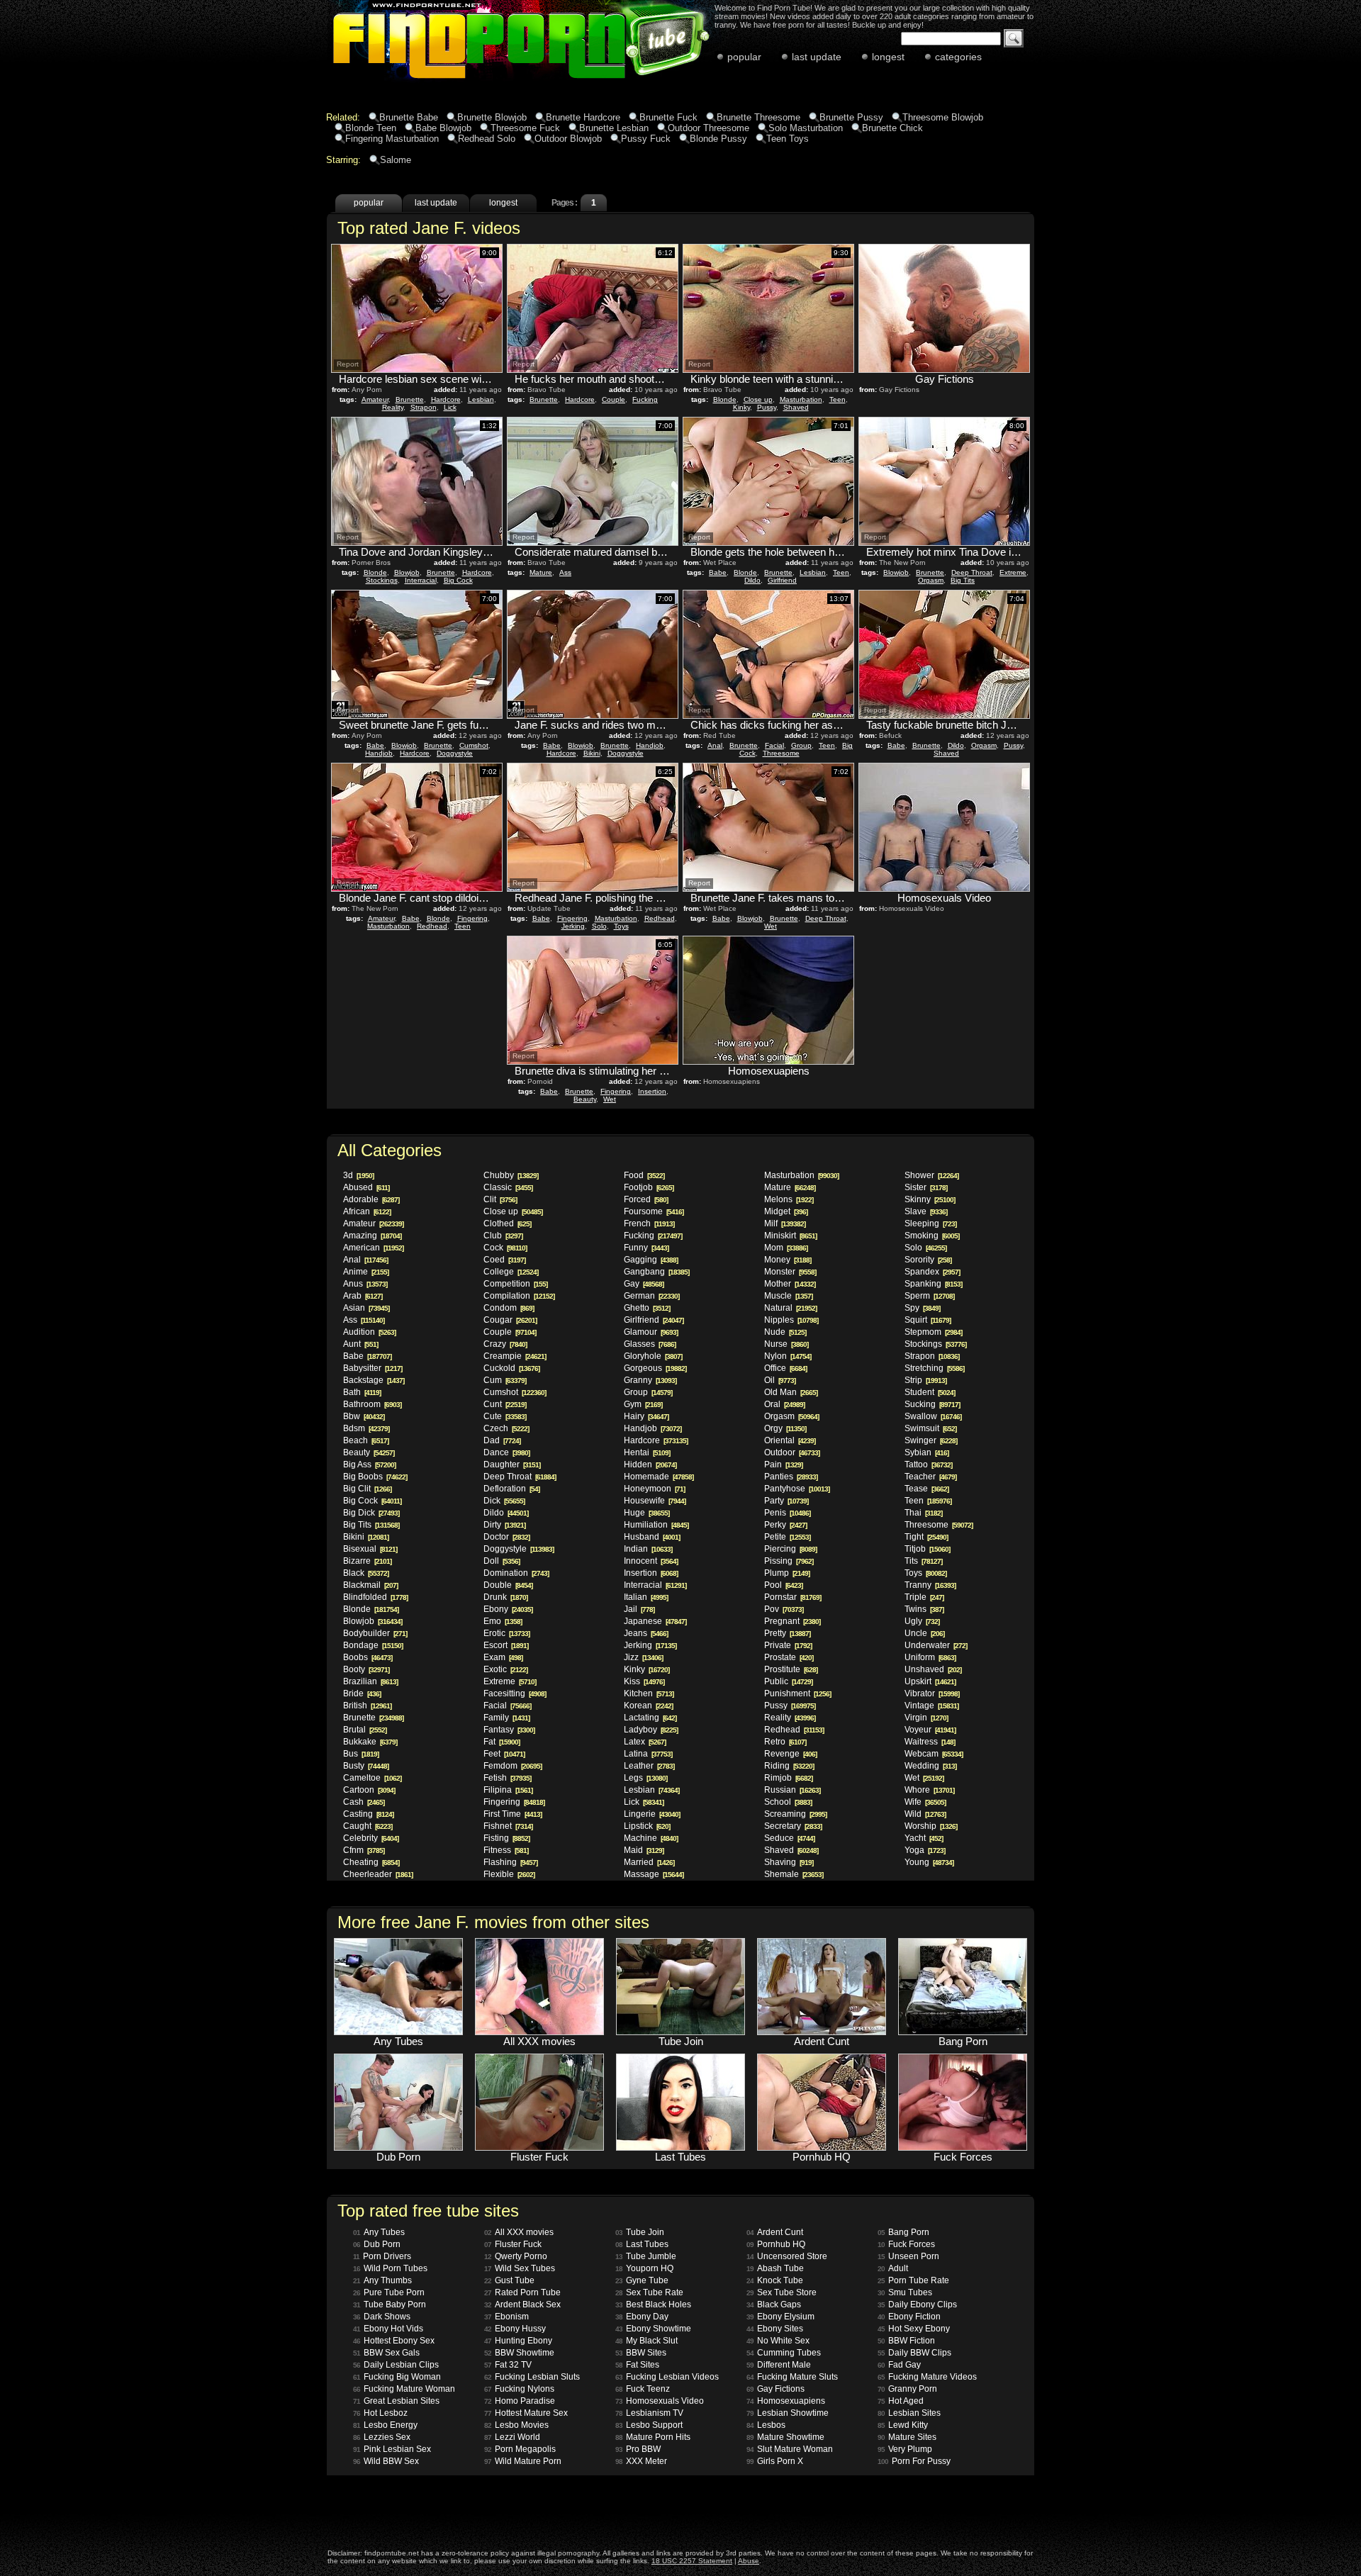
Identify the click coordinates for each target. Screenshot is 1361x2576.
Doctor (506, 1537)
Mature (541, 572)
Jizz (643, 1657)
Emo (503, 1621)
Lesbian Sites (909, 2413)
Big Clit (367, 1489)
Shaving (789, 1862)
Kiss (644, 1681)
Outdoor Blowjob (568, 139)
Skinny (930, 1199)
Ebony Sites (775, 2329)
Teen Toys (788, 139)
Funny (646, 1248)
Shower (931, 1175)
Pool (783, 1585)
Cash (364, 1802)
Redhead (432, 926)
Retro (785, 1742)
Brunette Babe (409, 117)
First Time (513, 1814)
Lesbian (481, 399)
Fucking (645, 399)
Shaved (796, 407)
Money (788, 1260)
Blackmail (370, 1585)
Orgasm (931, 580)
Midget (786, 1211)
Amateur (375, 399)
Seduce (789, 1838)
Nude (785, 1332)
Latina (648, 1754)
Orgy (785, 1428)
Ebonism (506, 2317)
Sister (926, 1187)
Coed (504, 1260)
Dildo (752, 580)
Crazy (505, 1344)
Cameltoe (372, 1778)
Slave (926, 1211)
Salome (396, 160)
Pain (783, 1465)
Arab (363, 1296)
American (373, 1248)
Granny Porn (907, 2389)
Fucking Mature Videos (927, 2377)
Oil (780, 1380)
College (511, 1272)
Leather (649, 1766)
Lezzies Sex (382, 2437)
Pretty (787, 1633)
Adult (893, 2268)
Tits (923, 1561)
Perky (785, 1525)
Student (930, 1392)
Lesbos (766, 2425)
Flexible (509, 1874)
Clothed (507, 1223)
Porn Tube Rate (913, 2280)
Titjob (927, 1549)
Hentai (647, 1452)
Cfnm (364, 1850)
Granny (650, 1380)
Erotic (506, 1633)
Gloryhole (653, 1356)
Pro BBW (638, 2449)
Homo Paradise (520, 2401)
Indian (648, 1549)
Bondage (373, 1645)
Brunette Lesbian (614, 128)
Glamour (651, 1332)
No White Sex (778, 2341)
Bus (361, 1754)
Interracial (421, 580)
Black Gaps (774, 2305)
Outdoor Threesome (708, 128)
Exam (503, 1657)
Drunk (505, 1597)
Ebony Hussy (515, 2329)
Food (644, 1175)
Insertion (652, 1091)
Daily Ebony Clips (917, 2305)
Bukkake (370, 1742)
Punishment (797, 1693)
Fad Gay (899, 2365)
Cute (505, 1416)
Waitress (930, 1742)
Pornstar (792, 1597)
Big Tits (963, 580)
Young (929, 1862)
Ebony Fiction (909, 2317)
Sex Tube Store (782, 2292)
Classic (508, 1187)
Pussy (767, 407)
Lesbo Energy (385, 2425)
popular (744, 57)
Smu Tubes (905, 2292)
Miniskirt (790, 1236)
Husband (652, 1537)
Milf (785, 1223)
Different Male (779, 2365)
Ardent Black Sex (522, 2305)
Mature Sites (907, 2437)
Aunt (360, 1344)
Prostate (789, 1657)
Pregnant (792, 1621)
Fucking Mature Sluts (792, 2377)
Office (785, 1368)
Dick (504, 1501)
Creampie (515, 1356)
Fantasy (509, 1730)
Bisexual (370, 1549)
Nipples (791, 1320)
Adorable (371, 1199)
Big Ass (369, 1465)
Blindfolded (375, 1597)
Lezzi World (512, 2437)
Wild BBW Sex (386, 2461)
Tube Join (640, 2232)
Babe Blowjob (443, 128)
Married (649, 1862)
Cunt (505, 1404)
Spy (922, 1308)
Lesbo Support (649, 2425)
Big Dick (371, 1513)
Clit (500, 1199)
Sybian (926, 1452)
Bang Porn (903, 2232)
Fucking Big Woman (397, 2377)
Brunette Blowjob (492, 117)
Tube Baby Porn (390, 2305)
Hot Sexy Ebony (914, 2329)
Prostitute (791, 1669)
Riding (789, 1766)
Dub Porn (377, 2244)
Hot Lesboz (380, 2413)
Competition (515, 1284)
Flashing (510, 1862)
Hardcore (446, 399)
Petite (787, 1537)
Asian (366, 1308)
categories (958, 57)
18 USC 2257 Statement (692, 2561)
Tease (926, 1489)
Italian (646, 1597)
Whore (929, 1790)
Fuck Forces (906, 2244)
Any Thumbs (382, 2280)
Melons (789, 1199)
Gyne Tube (642, 2280)
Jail (639, 1609)
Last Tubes (642, 2244)
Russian (792, 1790)
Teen (838, 399)
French (649, 1223)
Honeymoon (654, 1489)
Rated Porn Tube (522, 2292)
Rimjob (788, 1778)
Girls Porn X (775, 2461)
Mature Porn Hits (653, 2437)
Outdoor (792, 1452)
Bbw (364, 1416)
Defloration (511, 1489)
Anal (715, 745)
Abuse (749, 2561)
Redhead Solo (487, 139)
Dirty (504, 1525)
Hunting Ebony (518, 2341)
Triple (924, 1597)
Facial (774, 745)
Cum (505, 1380)
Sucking (932, 1404)
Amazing (372, 1236)
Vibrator (932, 1693)
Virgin (926, 1718)
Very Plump (905, 2449)
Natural (790, 1308)
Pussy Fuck (646, 139)
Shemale (794, 1874)
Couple (614, 399)
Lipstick (647, 1826)
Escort (506, 1645)
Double (508, 1585)
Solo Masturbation (806, 128)
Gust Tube (509, 2280)
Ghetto (647, 1308)
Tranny (930, 1585)
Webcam (934, 1754)
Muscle (788, 1296)
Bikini (592, 753)
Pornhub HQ (776, 2244)
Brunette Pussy (851, 117)
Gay (644, 1284)
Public (788, 1681)
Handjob (379, 753)
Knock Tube (775, 2280)
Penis (787, 1513)
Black (366, 1573)
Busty (366, 1766)
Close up (758, 399)
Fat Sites (637, 2365)
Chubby (511, 1175)
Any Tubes (379, 2232)
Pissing (789, 1561)
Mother (790, 1284)
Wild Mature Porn (523, 2461)
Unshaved (933, 1669)
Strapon (424, 407)
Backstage (374, 1380)
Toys (621, 926)
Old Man (791, 1392)
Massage (654, 1874)
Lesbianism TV (649, 2413)
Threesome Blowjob (943, 117)
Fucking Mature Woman (404, 2389)
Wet (771, 926)
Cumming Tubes (784, 2353)
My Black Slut (646, 2341)
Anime (366, 1272)
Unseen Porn (908, 2256)
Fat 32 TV (508, 2365)
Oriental (790, 1440)
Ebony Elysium (780, 2317)
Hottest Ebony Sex (394, 2341)
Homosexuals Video (660, 2401)
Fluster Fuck (513, 2244)
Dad (502, 1440)
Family (506, 1718)
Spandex (932, 1272)
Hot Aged (901, 2401)
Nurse (786, 1344)
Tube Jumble (646, 2256)
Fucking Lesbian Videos (667, 2377)
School (788, 1802)
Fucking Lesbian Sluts (532, 2377)
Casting (368, 1814)
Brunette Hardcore (583, 117)
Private (788, 1645)
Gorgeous (655, 1368)
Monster (790, 1272)
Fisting (506, 1838)
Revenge (790, 1754)
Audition (369, 1332)
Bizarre (367, 1561)
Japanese (655, 1621)
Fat (502, 1742)
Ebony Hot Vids (388, 2329)
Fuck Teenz (643, 2389)
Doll (502, 1561)
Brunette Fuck (668, 117)
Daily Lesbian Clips (396, 2365)
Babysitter (373, 1368)
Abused (366, 1187)
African (367, 1211)
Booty (366, 1669)
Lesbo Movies (516, 2425)
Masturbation (801, 399)
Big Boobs (375, 1477)
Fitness (506, 1850)
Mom (786, 1248)
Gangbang (656, 1272)
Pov (784, 1609)
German (651, 1296)
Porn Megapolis (520, 2449)
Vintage (931, 1706)
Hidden (650, 1465)
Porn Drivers (382, 2256)
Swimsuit (930, 1428)
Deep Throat (972, 572)
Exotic (505, 1669)
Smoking (932, 1236)
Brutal (365, 1730)
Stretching (934, 1368)
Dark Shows (382, 2317)
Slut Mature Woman (790, 2449)
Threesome (781, 753)
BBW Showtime (519, 2353)
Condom (509, 1308)
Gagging (651, 1260)
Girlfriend (782, 580)
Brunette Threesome (758, 117)
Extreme (1013, 572)
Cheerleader (378, 1874)
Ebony (508, 1609)
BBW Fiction (906, 2341)
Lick (450, 407)
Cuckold (511, 1368)
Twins (924, 1609)
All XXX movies (519, 2232)
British (367, 1706)
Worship (931, 1826)
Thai (923, 1513)
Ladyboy (651, 1730)
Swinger (931, 1440)
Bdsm (366, 1428)
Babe (718, 572)
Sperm (929, 1296)
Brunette (410, 399)
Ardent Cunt (775, 2232)
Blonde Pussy (718, 139)
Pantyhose (797, 1489)
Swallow (933, 1416)
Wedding (930, 1766)
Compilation (519, 1296)
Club (503, 1236)
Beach (366, 1440)
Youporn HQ (644, 2268)
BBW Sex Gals (386, 2353)
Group (801, 745)
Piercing (790, 1549)
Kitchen (649, 1693)
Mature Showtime (785, 2437)
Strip (925, 1380)
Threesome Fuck (525, 128)
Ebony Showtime (653, 2329)
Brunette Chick (892, 128)
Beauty (585, 1099)
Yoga (925, 1850)
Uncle (924, 1633)
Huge (646, 1513)
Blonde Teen (371, 128)
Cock (505, 1248)
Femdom (513, 1766)
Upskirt (930, 1681)
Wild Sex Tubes (520, 2268)
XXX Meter (641, 2461)
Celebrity (371, 1838)
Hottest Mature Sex (526, 2413)
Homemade (659, 1477)
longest (888, 57)
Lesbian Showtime (788, 2413)
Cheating (371, 1862)
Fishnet (508, 1826)
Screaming (795, 1814)
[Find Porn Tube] (483, 81)
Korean (648, 1706)
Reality (393, 407)
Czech (506, 1428)
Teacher (930, 1477)
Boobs (368, 1657)
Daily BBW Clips (914, 2353)
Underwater (936, 1645)
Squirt (928, 1320)
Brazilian (370, 1681)
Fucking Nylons (519, 2389)
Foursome (654, 1211)
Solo (599, 926)
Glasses (650, 1344)
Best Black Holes (653, 2305)
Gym (643, 1404)
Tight (926, 1537)
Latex (645, 1742)
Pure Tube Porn (389, 2292)
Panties (791, 1477)
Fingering (472, 918)
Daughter (512, 1465)
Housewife (655, 1501)
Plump (787, 1573)
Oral (784, 1404)
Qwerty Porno (516, 2256)
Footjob (649, 1187)
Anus (365, 1284)
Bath (362, 1392)
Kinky (741, 407)
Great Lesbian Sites (396, 2401)
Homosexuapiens (786, 2401)
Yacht (924, 1838)
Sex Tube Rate (649, 2292)
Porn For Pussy (914, 2461)
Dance (506, 1452)
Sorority (928, 1260)
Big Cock (458, 580)
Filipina (508, 1790)
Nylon (788, 1356)
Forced (646, 1199)
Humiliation (656, 1525)
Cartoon (369, 1790)
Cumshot (474, 745)
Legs (645, 1778)
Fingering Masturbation (392, 139)
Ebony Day (642, 2317)
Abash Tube (775, 2268)
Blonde (725, 399)
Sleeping (930, 1223)
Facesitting (515, 1693)
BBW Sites (641, 2353)
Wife (925, 1802)
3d (358, 1175)
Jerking (573, 926)
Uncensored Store (787, 2256)
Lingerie (652, 1814)
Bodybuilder (375, 1633)
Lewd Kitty (903, 2425)
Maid (644, 1850)
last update (817, 57)
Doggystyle (455, 753)
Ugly (922, 1621)
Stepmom (933, 1332)
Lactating (650, 1718)
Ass (565, 572)
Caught (368, 1826)
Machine (651, 1838)
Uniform (930, 1657)
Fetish (507, 1778)
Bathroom (372, 1404)
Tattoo (928, 1465)
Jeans (646, 1633)
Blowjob (407, 572)
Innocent (651, 1561)
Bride (362, 1693)
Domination (516, 1573)
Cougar (510, 1320)
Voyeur (930, 1730)
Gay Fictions (775, 2389)
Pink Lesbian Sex (392, 2449)
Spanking (933, 1284)
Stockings (382, 580)
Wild (925, 1814)
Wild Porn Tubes (390, 2268)
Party (786, 1501)
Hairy (646, 1416)
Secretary (793, 1826)
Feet (504, 1754)
